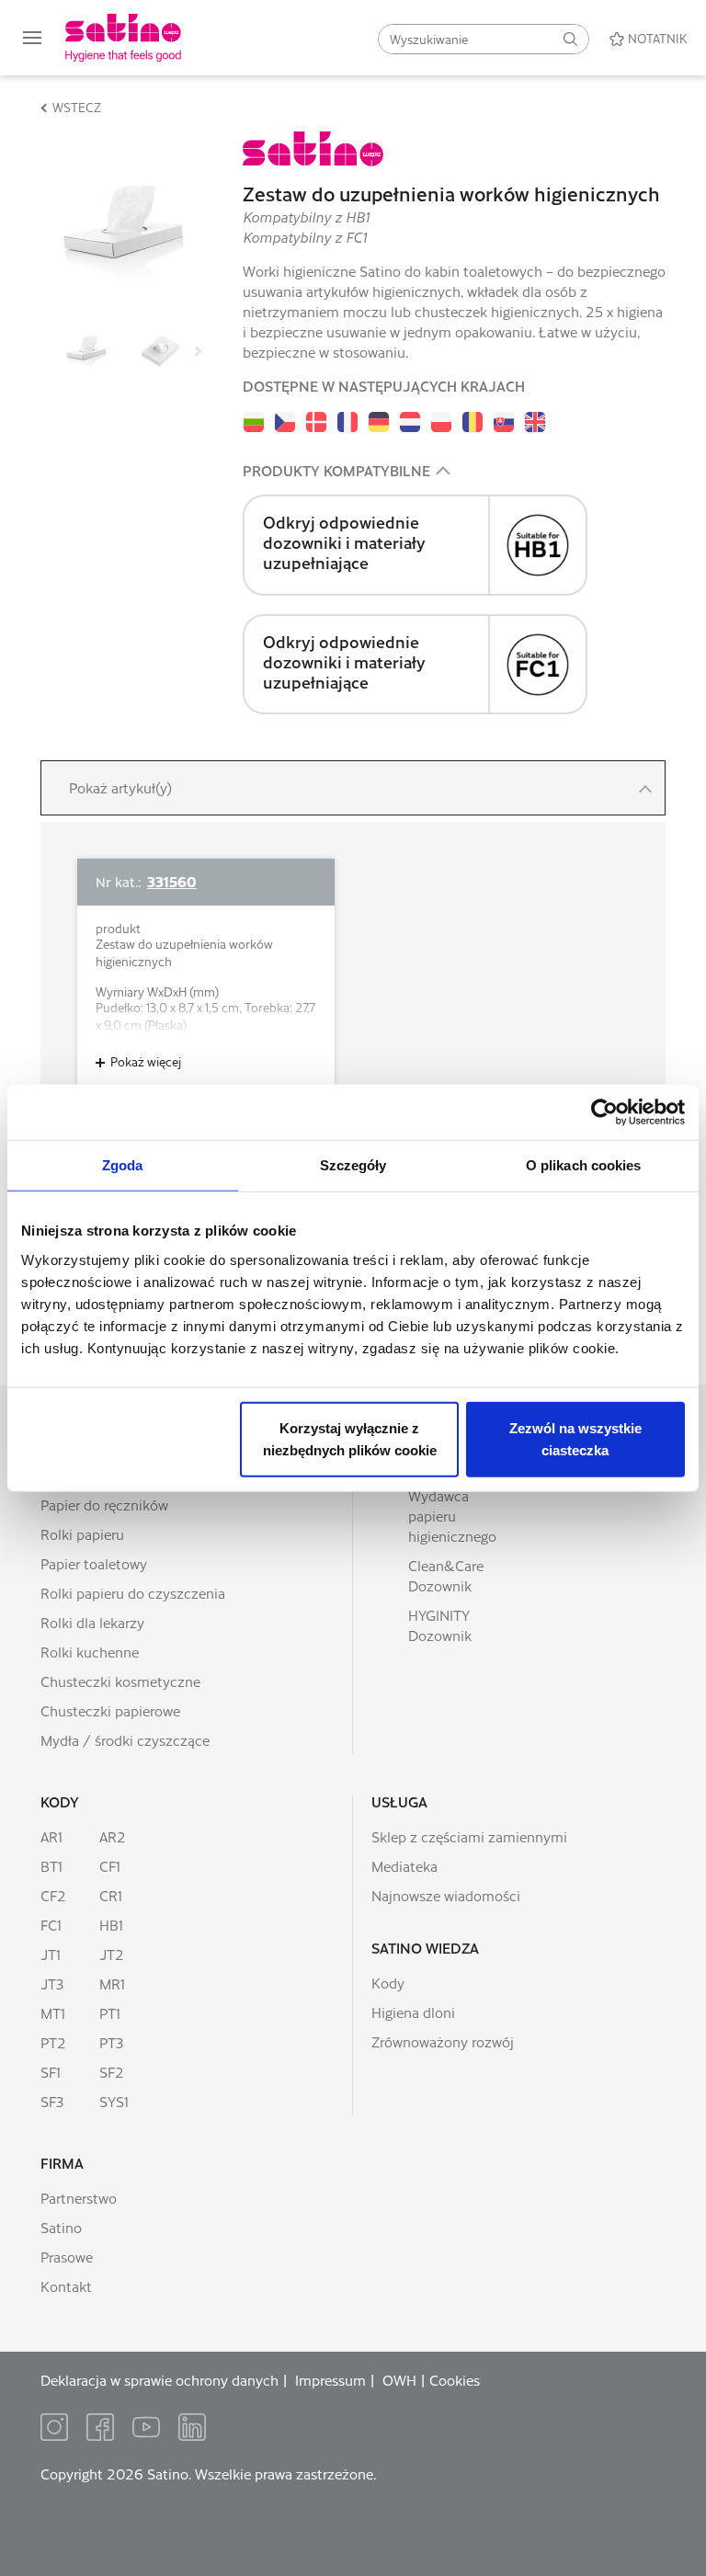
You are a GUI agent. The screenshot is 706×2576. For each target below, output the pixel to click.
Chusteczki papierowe (110, 1710)
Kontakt (66, 2286)
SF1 (51, 2072)
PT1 (110, 2013)
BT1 (51, 1866)
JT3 (52, 1983)
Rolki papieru (82, 1534)
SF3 (52, 2101)
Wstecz (77, 107)
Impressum (330, 2380)
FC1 (51, 1925)
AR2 (113, 1836)
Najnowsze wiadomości (446, 1895)
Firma (62, 2163)
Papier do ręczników (104, 1505)
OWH (399, 2380)
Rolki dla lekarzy (92, 1622)
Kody (60, 1801)
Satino (61, 2227)
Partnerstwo (79, 2198)
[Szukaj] (570, 39)
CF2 (53, 1895)
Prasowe (67, 2257)
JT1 (51, 1954)
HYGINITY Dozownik (440, 1625)
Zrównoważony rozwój (443, 2041)
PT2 (53, 2042)
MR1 (112, 1983)
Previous (50, 351)
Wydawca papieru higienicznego (452, 1516)
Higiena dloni (413, 2012)
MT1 (53, 2013)
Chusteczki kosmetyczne (120, 1681)
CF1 (110, 1866)
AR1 (51, 1836)
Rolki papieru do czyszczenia (133, 1593)
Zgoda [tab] (123, 1165)
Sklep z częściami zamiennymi (469, 1836)
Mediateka (404, 1866)
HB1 (111, 1925)
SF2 (112, 2072)
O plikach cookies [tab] (584, 1165)
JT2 (112, 1954)
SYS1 (114, 2101)
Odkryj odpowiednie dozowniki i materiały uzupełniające (344, 542)
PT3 (111, 2042)
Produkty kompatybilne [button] (336, 470)
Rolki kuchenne (90, 1652)
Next (197, 351)
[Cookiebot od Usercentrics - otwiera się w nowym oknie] (604, 1112)
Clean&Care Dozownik (446, 1575)
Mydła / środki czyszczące (125, 1740)
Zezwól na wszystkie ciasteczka (575, 1438)
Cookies (455, 2380)
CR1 (111, 1895)
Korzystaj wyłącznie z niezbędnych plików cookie (350, 1438)
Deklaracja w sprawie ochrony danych (159, 2380)
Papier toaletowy (94, 1563)
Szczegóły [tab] (353, 1165)
